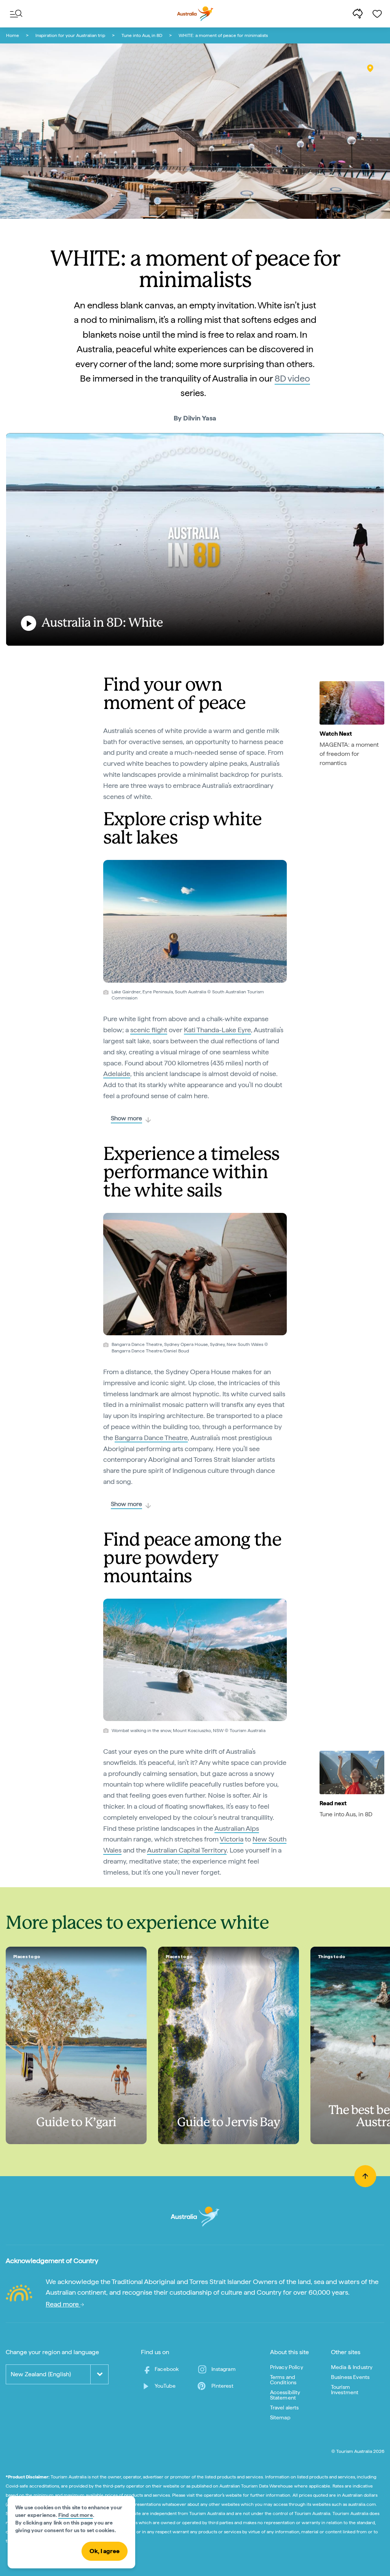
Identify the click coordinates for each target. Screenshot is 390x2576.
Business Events (350, 2377)
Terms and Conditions (283, 2380)
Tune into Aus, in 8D (142, 35)
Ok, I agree (105, 2551)
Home (13, 35)
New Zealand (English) (41, 2374)
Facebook (167, 2369)
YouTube (165, 2386)
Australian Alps (237, 1828)
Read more (63, 2304)
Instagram (223, 2369)
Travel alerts (285, 2408)
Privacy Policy (287, 2367)
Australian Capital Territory (187, 1850)
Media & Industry (352, 2367)
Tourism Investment (345, 2390)
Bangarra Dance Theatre (151, 1438)
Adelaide (117, 1074)
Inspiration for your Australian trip (70, 35)
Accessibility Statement (285, 2395)
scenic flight (149, 1030)
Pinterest (222, 2386)
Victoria (232, 1839)
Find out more (76, 2515)
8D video (292, 378)
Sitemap (280, 2417)
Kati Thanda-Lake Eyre (217, 1030)
